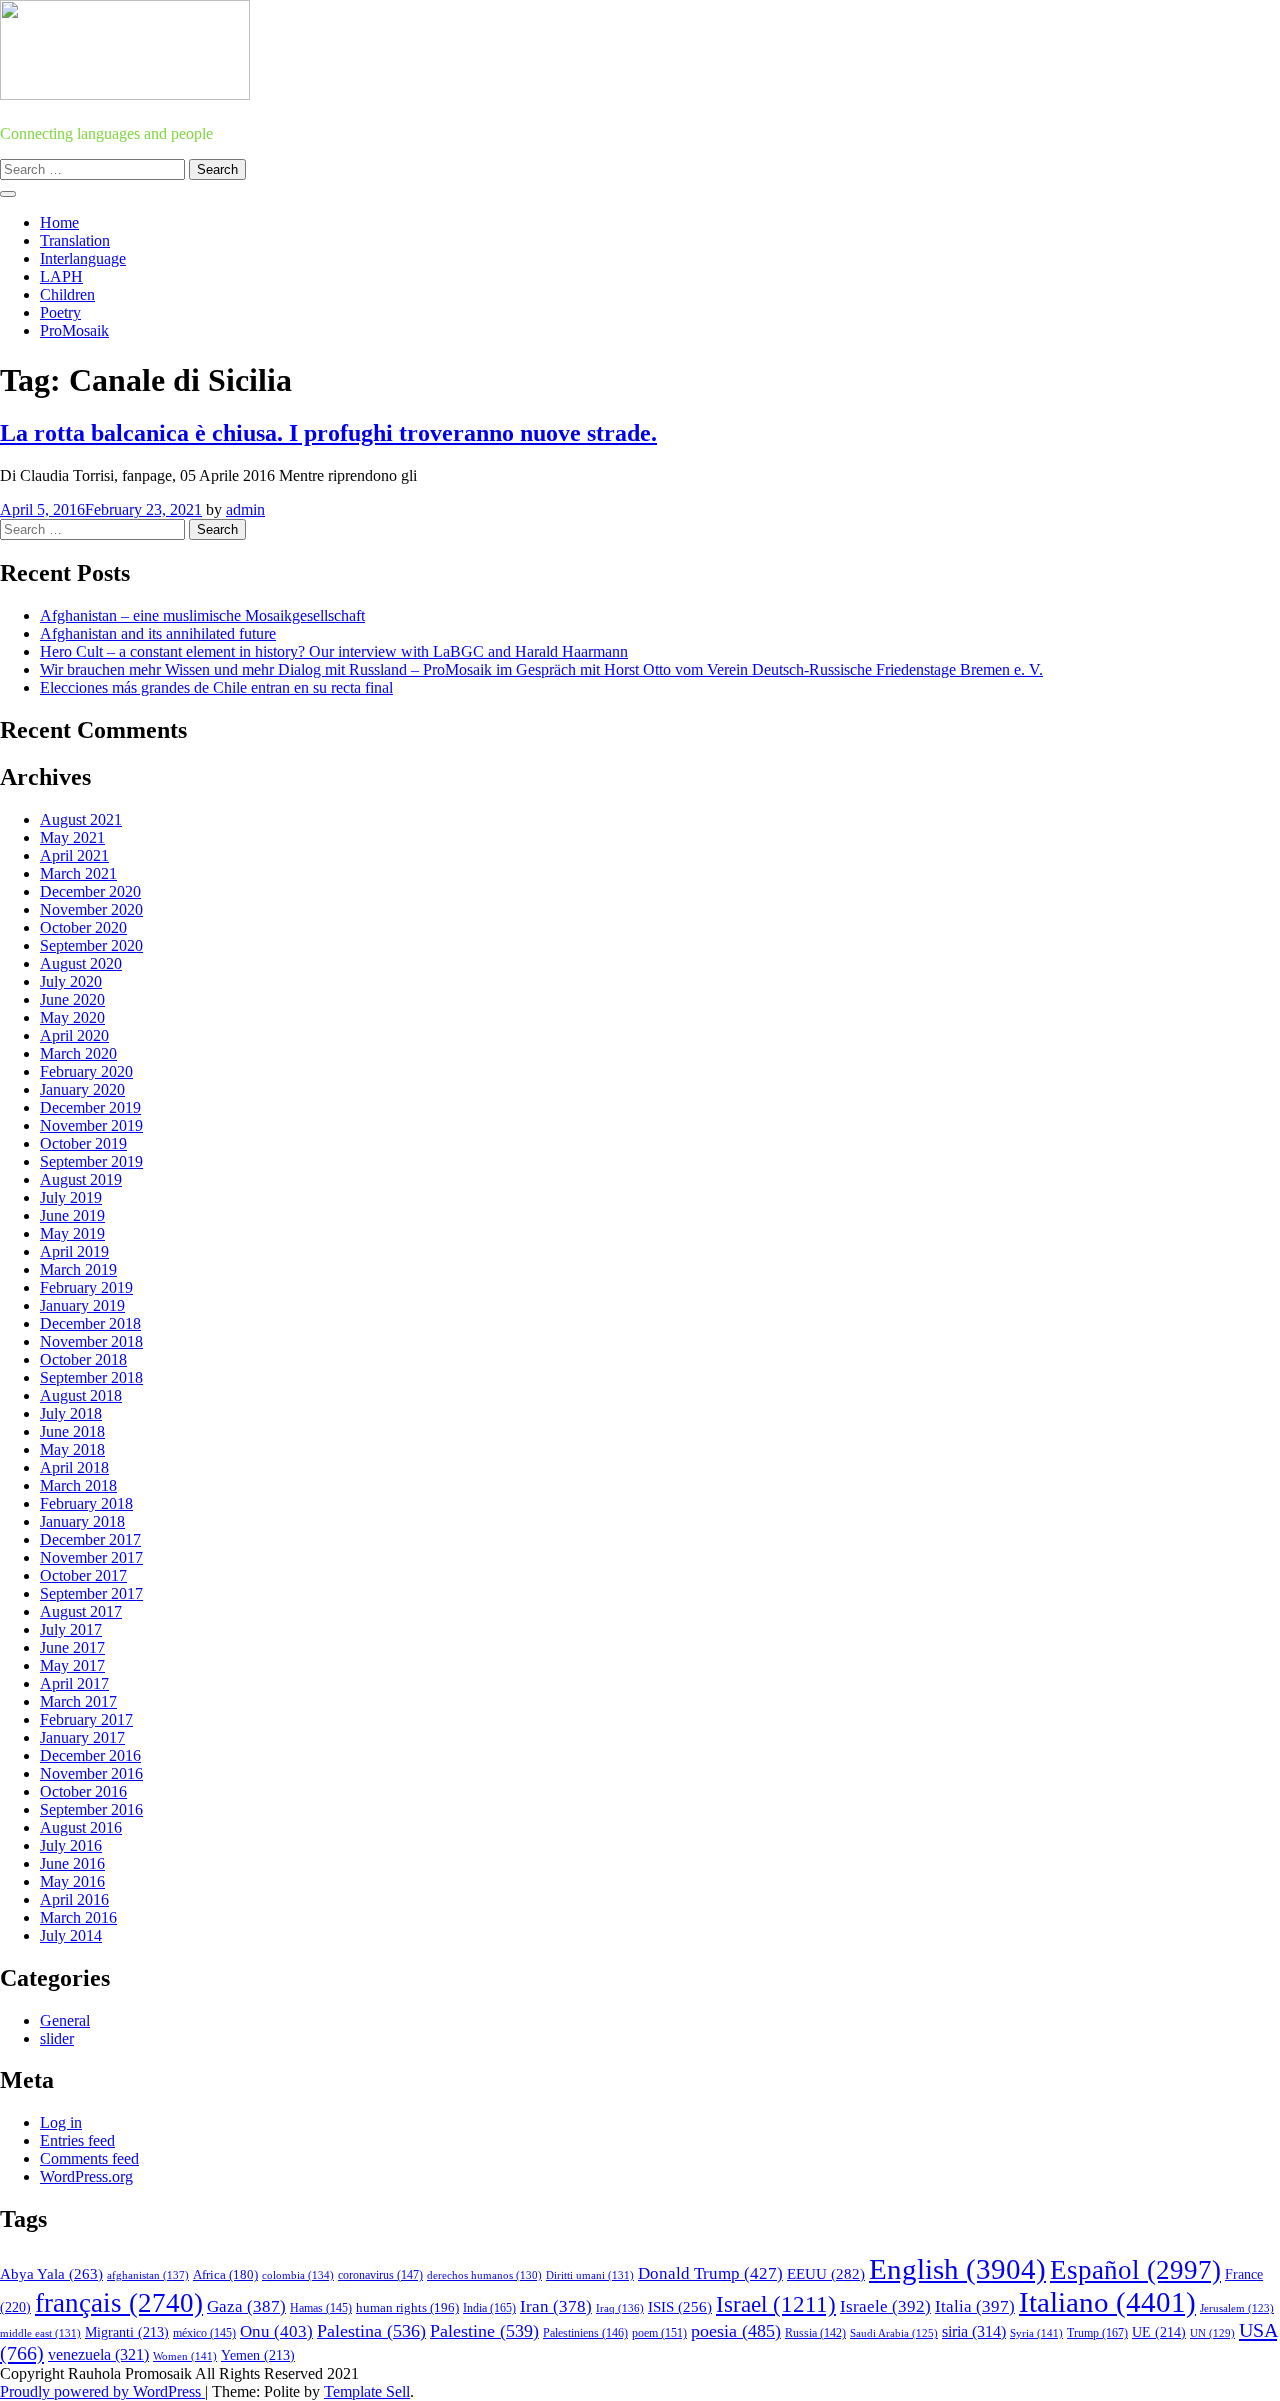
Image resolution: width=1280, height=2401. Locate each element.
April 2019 (74, 1251)
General (65, 2020)
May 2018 (72, 1449)
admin (245, 509)
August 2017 (81, 1611)
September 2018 (91, 1377)
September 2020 (91, 945)
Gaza (246, 2306)
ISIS (680, 2307)
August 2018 (81, 1395)
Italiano (1107, 2302)
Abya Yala (51, 2274)
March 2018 (78, 1485)
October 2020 (83, 927)
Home (59, 222)
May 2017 (72, 1665)
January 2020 (82, 1089)
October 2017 (83, 1575)
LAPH (61, 276)
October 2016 (83, 1791)
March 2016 (78, 1917)
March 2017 (78, 1701)
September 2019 (91, 1161)
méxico (204, 2333)
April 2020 (74, 1035)
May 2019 (72, 1233)
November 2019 (91, 1125)
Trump (1097, 2333)
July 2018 (71, 1413)
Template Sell (367, 2391)
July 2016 (71, 1845)
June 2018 (72, 1431)
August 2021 (81, 819)
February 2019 (86, 1287)
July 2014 (71, 1935)
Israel (776, 2304)
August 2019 (81, 1179)
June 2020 (72, 999)
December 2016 (90, 1755)
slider (57, 2038)
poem (659, 2333)
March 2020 (78, 1053)
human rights (407, 2307)
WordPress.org (86, 2176)
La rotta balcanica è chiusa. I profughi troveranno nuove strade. (328, 433)
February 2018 (86, 1503)
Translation (75, 240)
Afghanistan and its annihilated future (158, 633)
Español (1135, 2270)
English (957, 2269)
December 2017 (90, 1539)
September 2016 (91, 1809)
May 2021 (72, 837)
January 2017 (82, 1737)
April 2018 (74, 1467)
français (119, 2303)
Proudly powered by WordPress (102, 2391)
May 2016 (72, 1881)
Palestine (484, 2331)
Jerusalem (1237, 2308)
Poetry (60, 312)
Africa (225, 2275)
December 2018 (90, 1323)
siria (974, 2331)
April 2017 (74, 1683)
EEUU (826, 2274)
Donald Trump (710, 2273)
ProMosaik (74, 330)
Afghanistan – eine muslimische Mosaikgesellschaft (202, 615)
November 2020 (91, 909)
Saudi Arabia (894, 2333)
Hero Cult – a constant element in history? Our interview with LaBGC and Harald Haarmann (334, 651)
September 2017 (91, 1593)
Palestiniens (585, 2333)
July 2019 (71, 1197)
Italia (975, 2306)
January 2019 (82, 1305)
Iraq (620, 2308)
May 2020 (72, 1017)
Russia (815, 2333)
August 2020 (81, 963)
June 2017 (72, 1647)
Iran (556, 2306)
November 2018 (91, 1341)
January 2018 (82, 1521)
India (489, 2308)
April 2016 (74, 1899)
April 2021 (74, 855)
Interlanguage (83, 258)
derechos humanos (484, 2275)
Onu (276, 2331)
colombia (298, 2275)
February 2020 (86, 1071)
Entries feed (77, 2140)
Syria (1036, 2333)
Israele (885, 2306)
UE (1159, 2332)
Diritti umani (590, 2275)
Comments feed (89, 2158)
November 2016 (91, 1773)
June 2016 (72, 1863)
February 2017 (86, 1719)
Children (67, 294)
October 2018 (83, 1359)
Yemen (258, 2355)
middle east (40, 2333)
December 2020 (90, 891)
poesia (736, 2331)
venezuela (98, 2354)
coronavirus (380, 2275)
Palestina (371, 2331)
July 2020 (71, 981)
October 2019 (83, 1143)
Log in (61, 2122)
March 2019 (78, 1269)
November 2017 (91, 1557)
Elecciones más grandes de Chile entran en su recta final (216, 687)
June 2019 (72, 1215)
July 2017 (71, 1629)
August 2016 (81, 1827)
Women (185, 2356)
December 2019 (90, 1107)
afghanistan (148, 2275)
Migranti (127, 2332)
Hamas (321, 2308)
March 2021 (78, 873)
